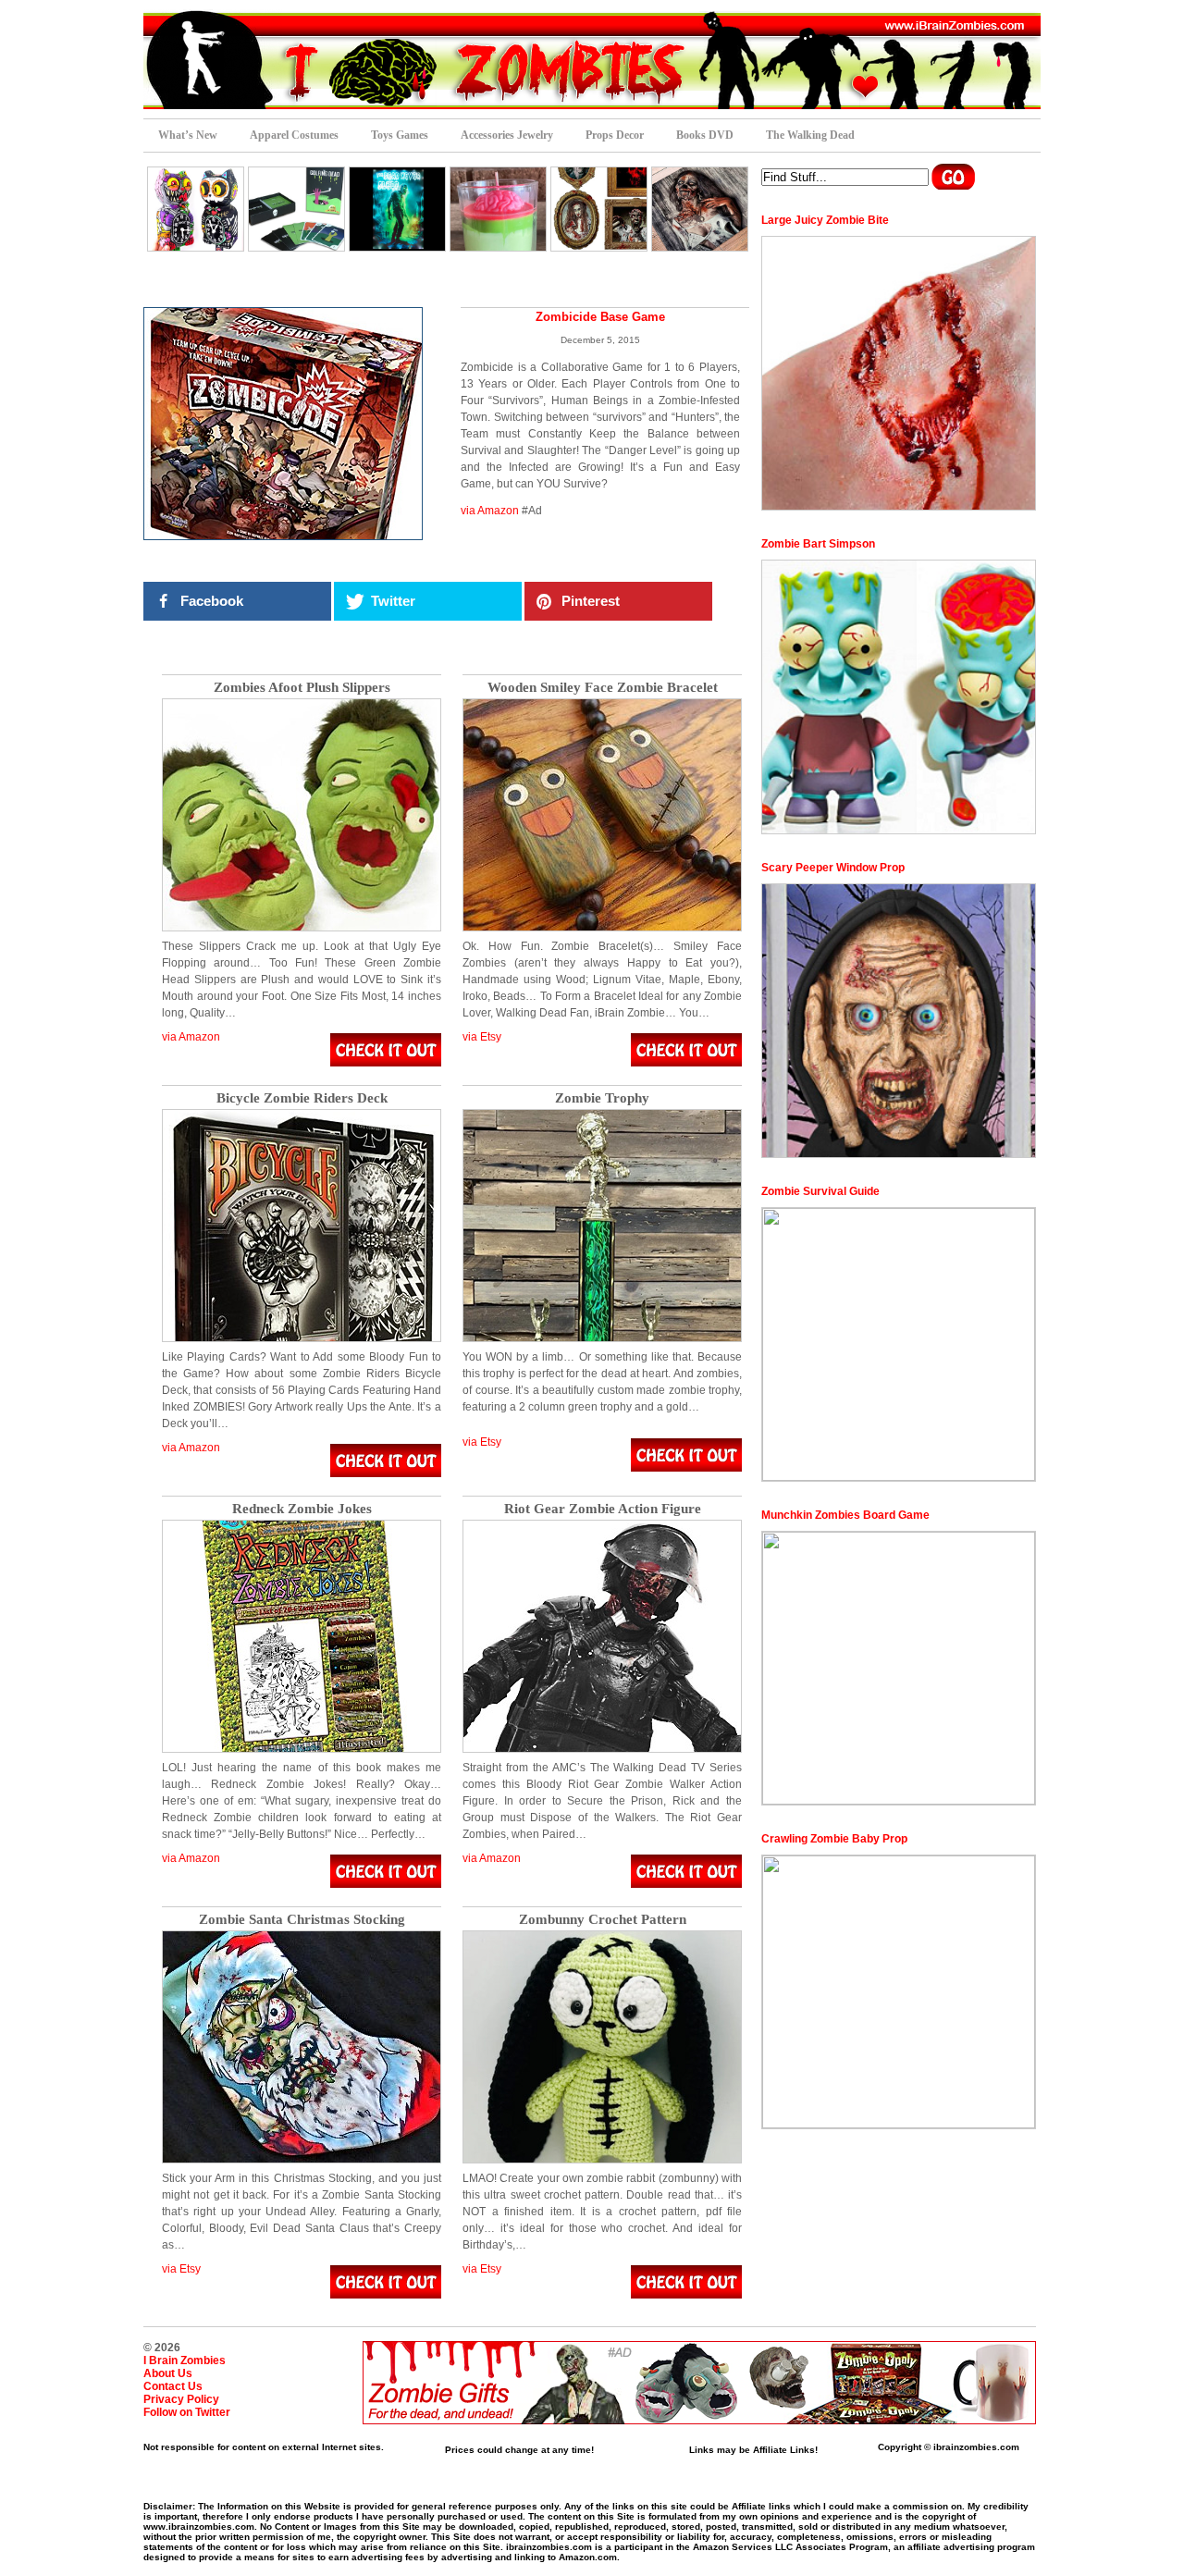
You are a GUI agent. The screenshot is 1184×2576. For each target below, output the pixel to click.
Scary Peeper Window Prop (833, 868)
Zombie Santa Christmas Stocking (302, 1920)
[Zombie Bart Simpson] (899, 697)
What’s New (188, 135)
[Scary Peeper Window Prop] (899, 1021)
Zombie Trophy (602, 1098)
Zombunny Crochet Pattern (603, 1920)
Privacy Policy (181, 2399)
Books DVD (705, 135)
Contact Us (173, 2386)
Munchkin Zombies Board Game (845, 1515)
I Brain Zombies (185, 2360)
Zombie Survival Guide (820, 1191)
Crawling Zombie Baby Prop (834, 1839)
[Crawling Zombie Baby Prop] (899, 1992)
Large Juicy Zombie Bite (825, 220)
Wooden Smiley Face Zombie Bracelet (603, 688)
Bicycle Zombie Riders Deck (302, 1098)
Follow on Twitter (187, 2412)
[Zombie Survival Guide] (899, 1344)
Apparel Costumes (294, 135)
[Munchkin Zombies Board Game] (899, 1668)
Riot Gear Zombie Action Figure (603, 1509)
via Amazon (490, 511)
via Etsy (482, 1037)
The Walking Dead (810, 135)
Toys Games (400, 135)
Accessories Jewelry (507, 135)
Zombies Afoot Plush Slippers (302, 688)
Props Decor (615, 135)
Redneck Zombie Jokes (302, 1509)
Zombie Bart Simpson (818, 544)
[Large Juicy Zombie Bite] (899, 373)
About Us (168, 2373)
